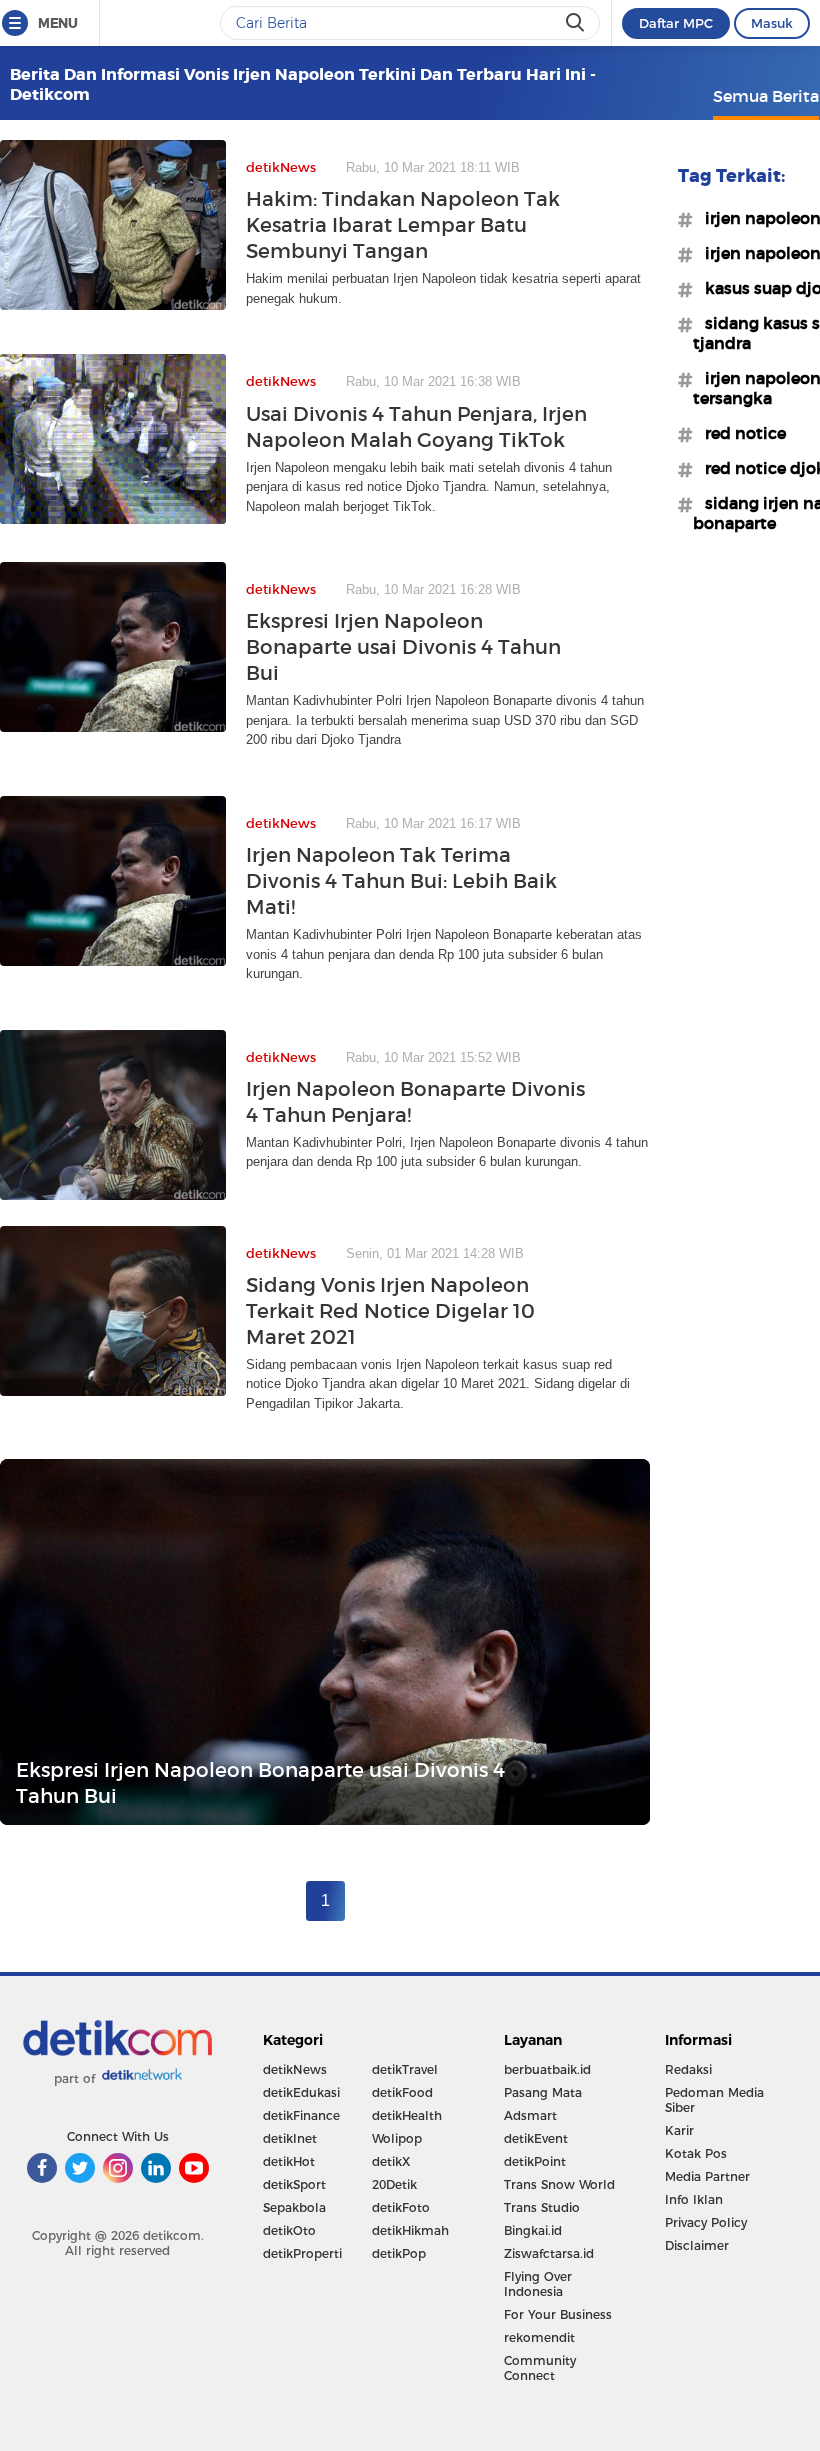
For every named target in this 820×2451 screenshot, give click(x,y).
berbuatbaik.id (547, 2069)
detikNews (295, 2069)
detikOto (289, 2230)
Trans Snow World (559, 2184)
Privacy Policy (706, 2222)
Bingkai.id (533, 2230)
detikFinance (301, 2115)
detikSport (294, 2184)
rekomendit (539, 2337)
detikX (391, 2161)
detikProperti (302, 2253)
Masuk (772, 23)
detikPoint (535, 2161)
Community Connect (540, 2368)
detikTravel (405, 2069)
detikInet (290, 2138)
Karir (679, 2130)
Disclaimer (697, 2245)
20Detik (394, 2184)
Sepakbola (294, 2207)
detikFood (402, 2092)
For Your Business (558, 2314)
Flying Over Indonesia (538, 2284)
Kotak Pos (696, 2153)
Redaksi (688, 2069)
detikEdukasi (301, 2092)
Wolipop (397, 2138)
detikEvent (536, 2138)
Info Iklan (694, 2199)
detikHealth (407, 2115)
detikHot (289, 2161)
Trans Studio (542, 2207)
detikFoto (401, 2207)
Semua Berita (766, 96)
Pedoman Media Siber (714, 2100)
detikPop (399, 2253)
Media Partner (707, 2176)
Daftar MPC (676, 23)
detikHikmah (410, 2230)
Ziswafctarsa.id (549, 2253)
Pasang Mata (543, 2092)
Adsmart (530, 2115)
